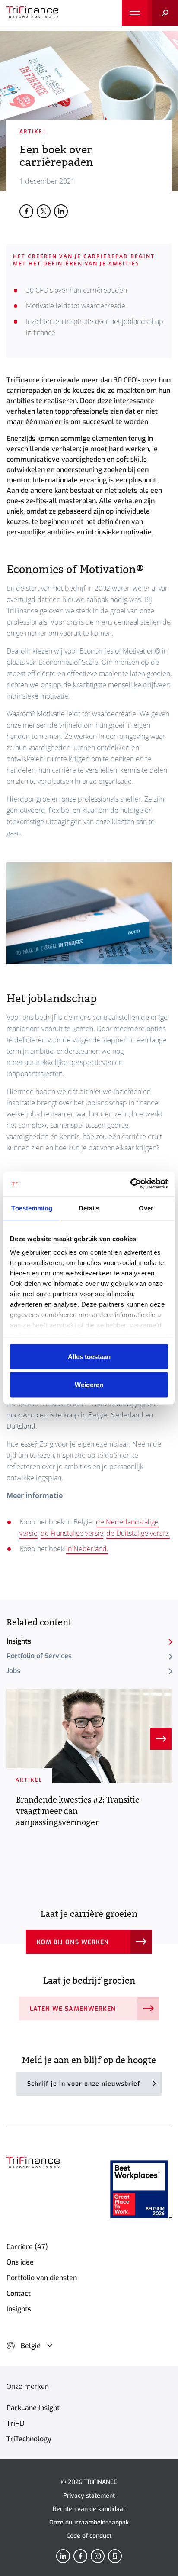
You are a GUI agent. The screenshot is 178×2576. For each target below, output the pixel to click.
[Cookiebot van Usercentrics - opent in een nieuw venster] (130, 1184)
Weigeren (89, 1385)
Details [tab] (89, 1208)
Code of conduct (89, 2536)
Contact (19, 2293)
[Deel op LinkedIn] (61, 211)
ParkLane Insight (33, 2408)
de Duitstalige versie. (138, 1533)
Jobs (13, 1671)
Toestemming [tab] (32, 1208)
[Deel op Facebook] (26, 211)
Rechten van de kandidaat (89, 2509)
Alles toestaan (89, 1356)
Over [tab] (146, 1208)
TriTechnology (29, 2439)
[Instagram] (98, 2556)
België (31, 2346)
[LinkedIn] (63, 2556)
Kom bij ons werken (73, 1942)
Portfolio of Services (39, 1656)
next (161, 1739)
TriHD (16, 2423)
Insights (19, 1641)
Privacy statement (89, 2496)
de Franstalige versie (72, 1533)
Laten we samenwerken (73, 2009)
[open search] (163, 13)
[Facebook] (80, 2556)
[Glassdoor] (115, 2556)
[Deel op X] (44, 211)
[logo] (32, 13)
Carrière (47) (27, 2247)
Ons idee (20, 2262)
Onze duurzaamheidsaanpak (89, 2523)
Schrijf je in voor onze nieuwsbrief (84, 2084)
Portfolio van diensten (42, 2278)
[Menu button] (135, 13)
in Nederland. (87, 1549)
